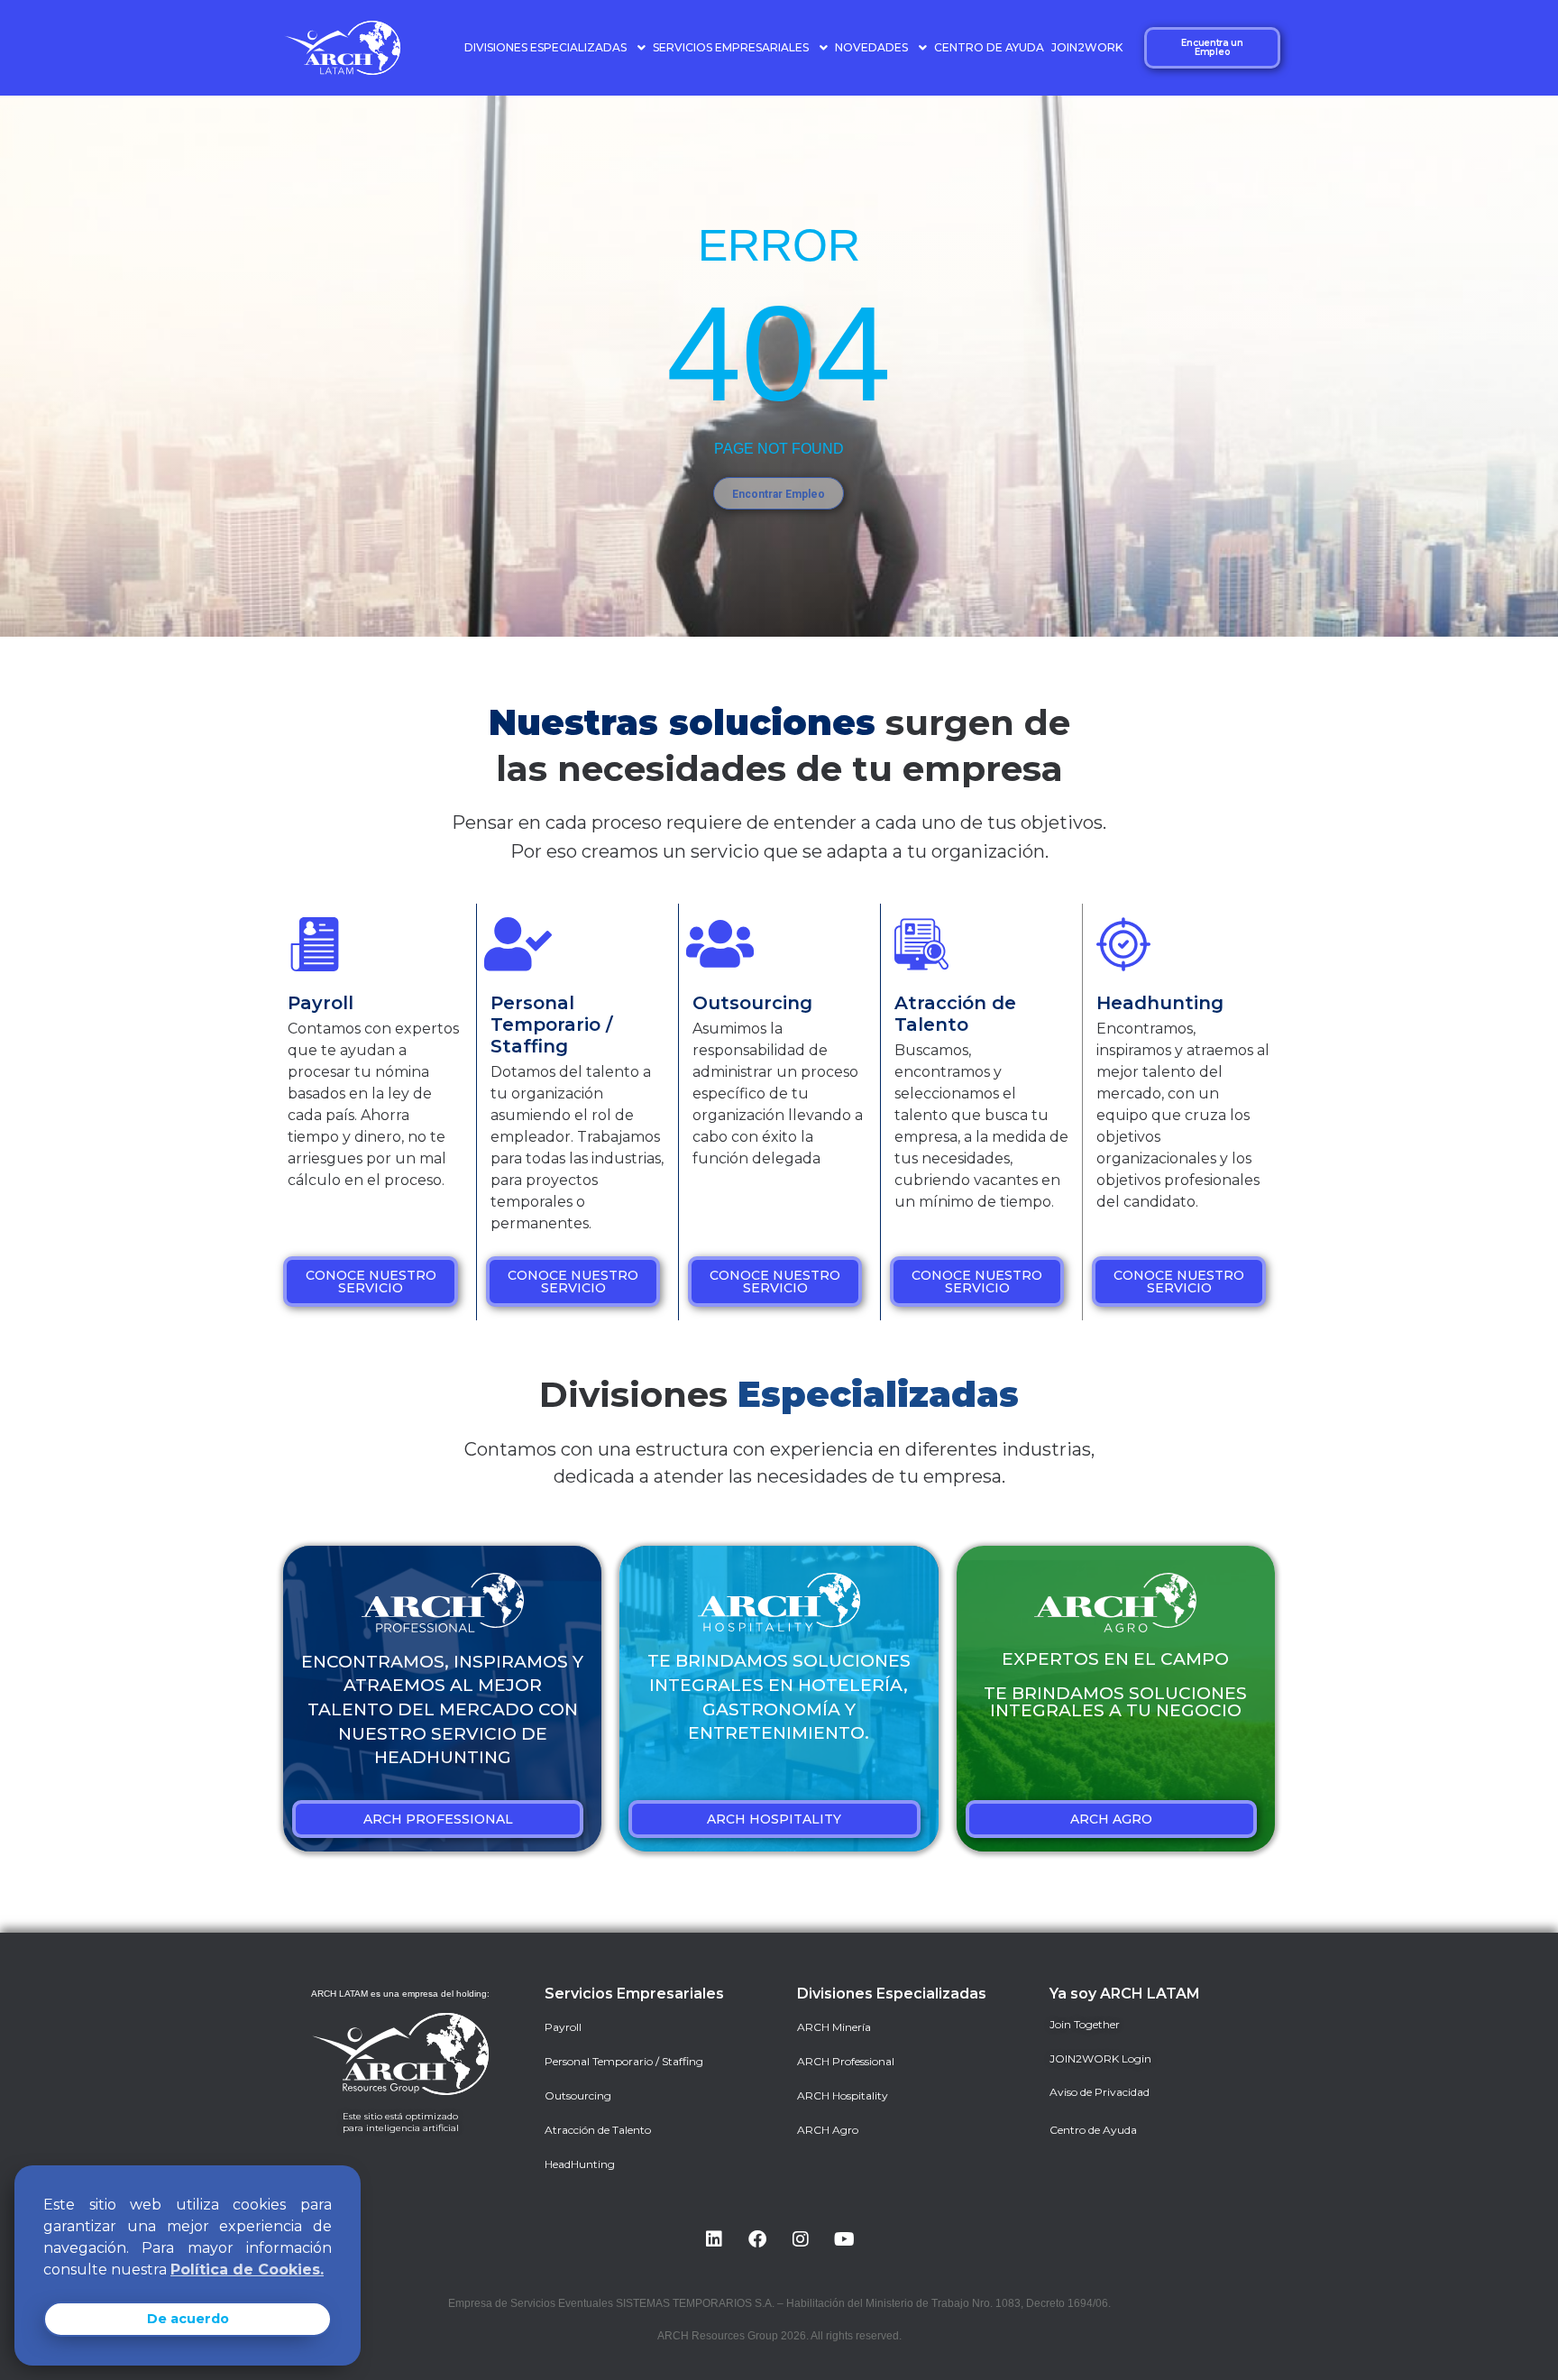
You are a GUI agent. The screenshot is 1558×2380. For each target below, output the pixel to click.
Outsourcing (752, 1003)
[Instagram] (801, 2239)
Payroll (321, 1003)
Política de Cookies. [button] (247, 2270)
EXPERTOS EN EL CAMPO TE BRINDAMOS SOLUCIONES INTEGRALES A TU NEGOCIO (1115, 1685)
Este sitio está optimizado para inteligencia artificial (401, 2122)
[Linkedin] (714, 2239)
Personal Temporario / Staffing (551, 1025)
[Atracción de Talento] (921, 944)
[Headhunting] (1123, 944)
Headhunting (1160, 1003)
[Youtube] (844, 2239)
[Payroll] (315, 944)
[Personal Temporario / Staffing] (518, 944)
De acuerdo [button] (188, 2319)
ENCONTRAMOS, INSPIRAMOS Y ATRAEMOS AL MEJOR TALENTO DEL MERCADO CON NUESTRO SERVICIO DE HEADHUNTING (442, 1709)
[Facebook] (757, 2239)
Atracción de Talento (955, 1014)
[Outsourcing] (719, 944)
